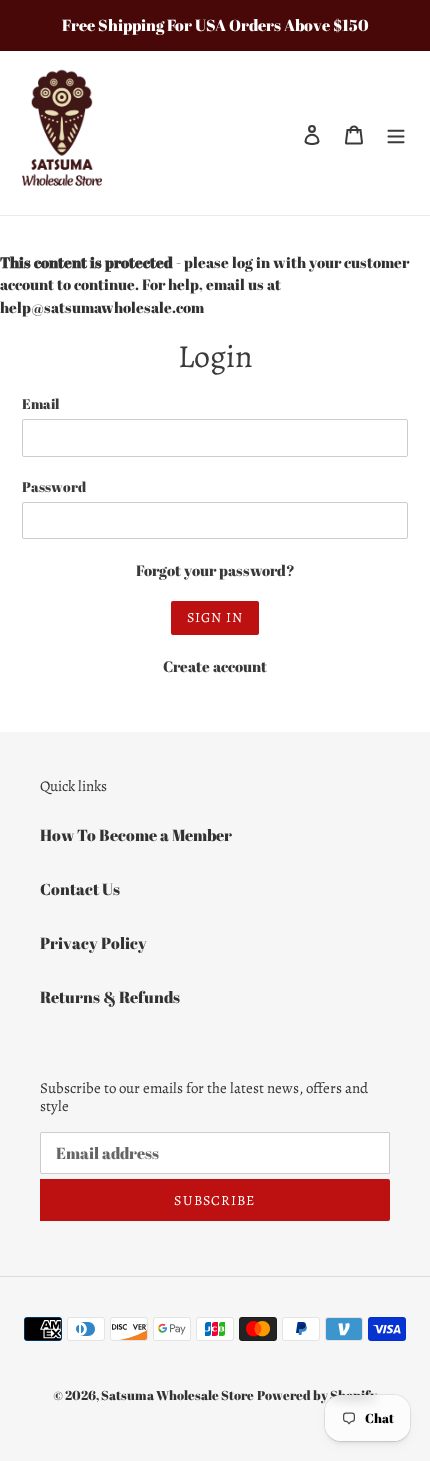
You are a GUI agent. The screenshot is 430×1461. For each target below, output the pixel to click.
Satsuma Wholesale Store (177, 1395)
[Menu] (396, 133)
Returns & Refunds (110, 997)
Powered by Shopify (317, 1395)
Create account (215, 666)
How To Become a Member (136, 835)
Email (40, 403)
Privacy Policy (93, 943)
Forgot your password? (215, 570)
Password (54, 486)
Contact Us (80, 889)
